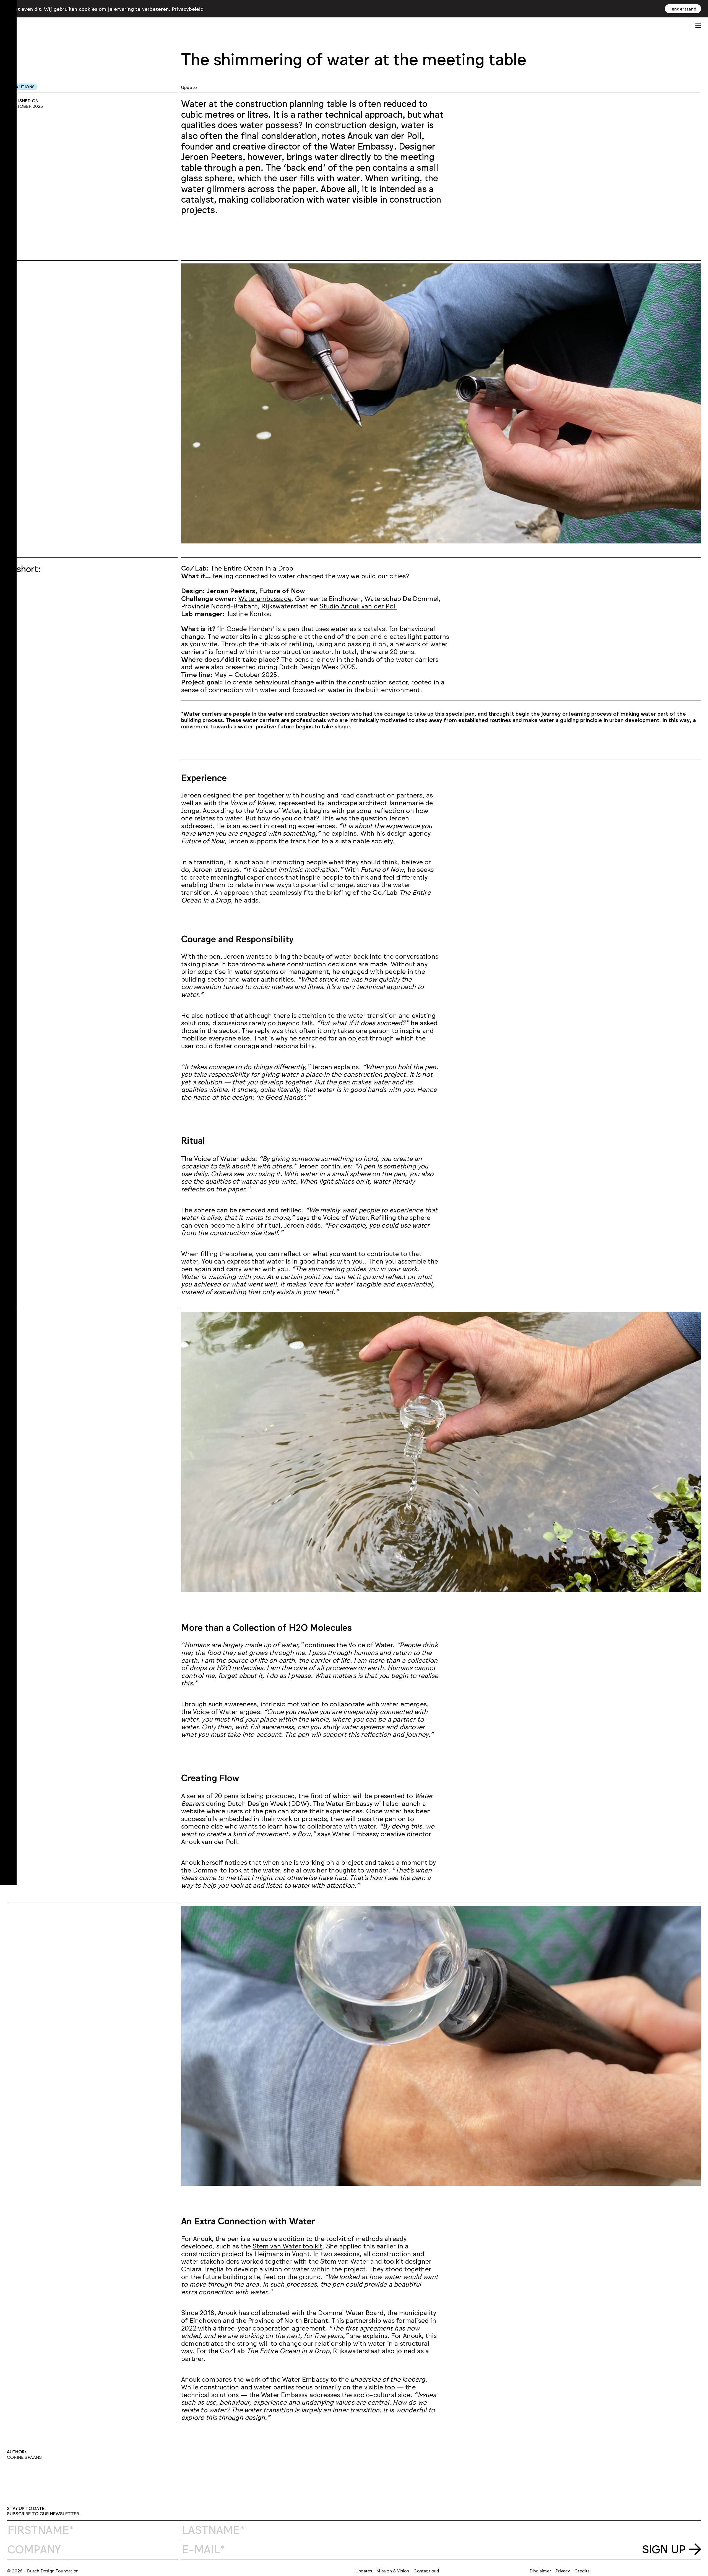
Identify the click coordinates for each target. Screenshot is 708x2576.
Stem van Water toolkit (287, 2246)
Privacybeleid (188, 9)
